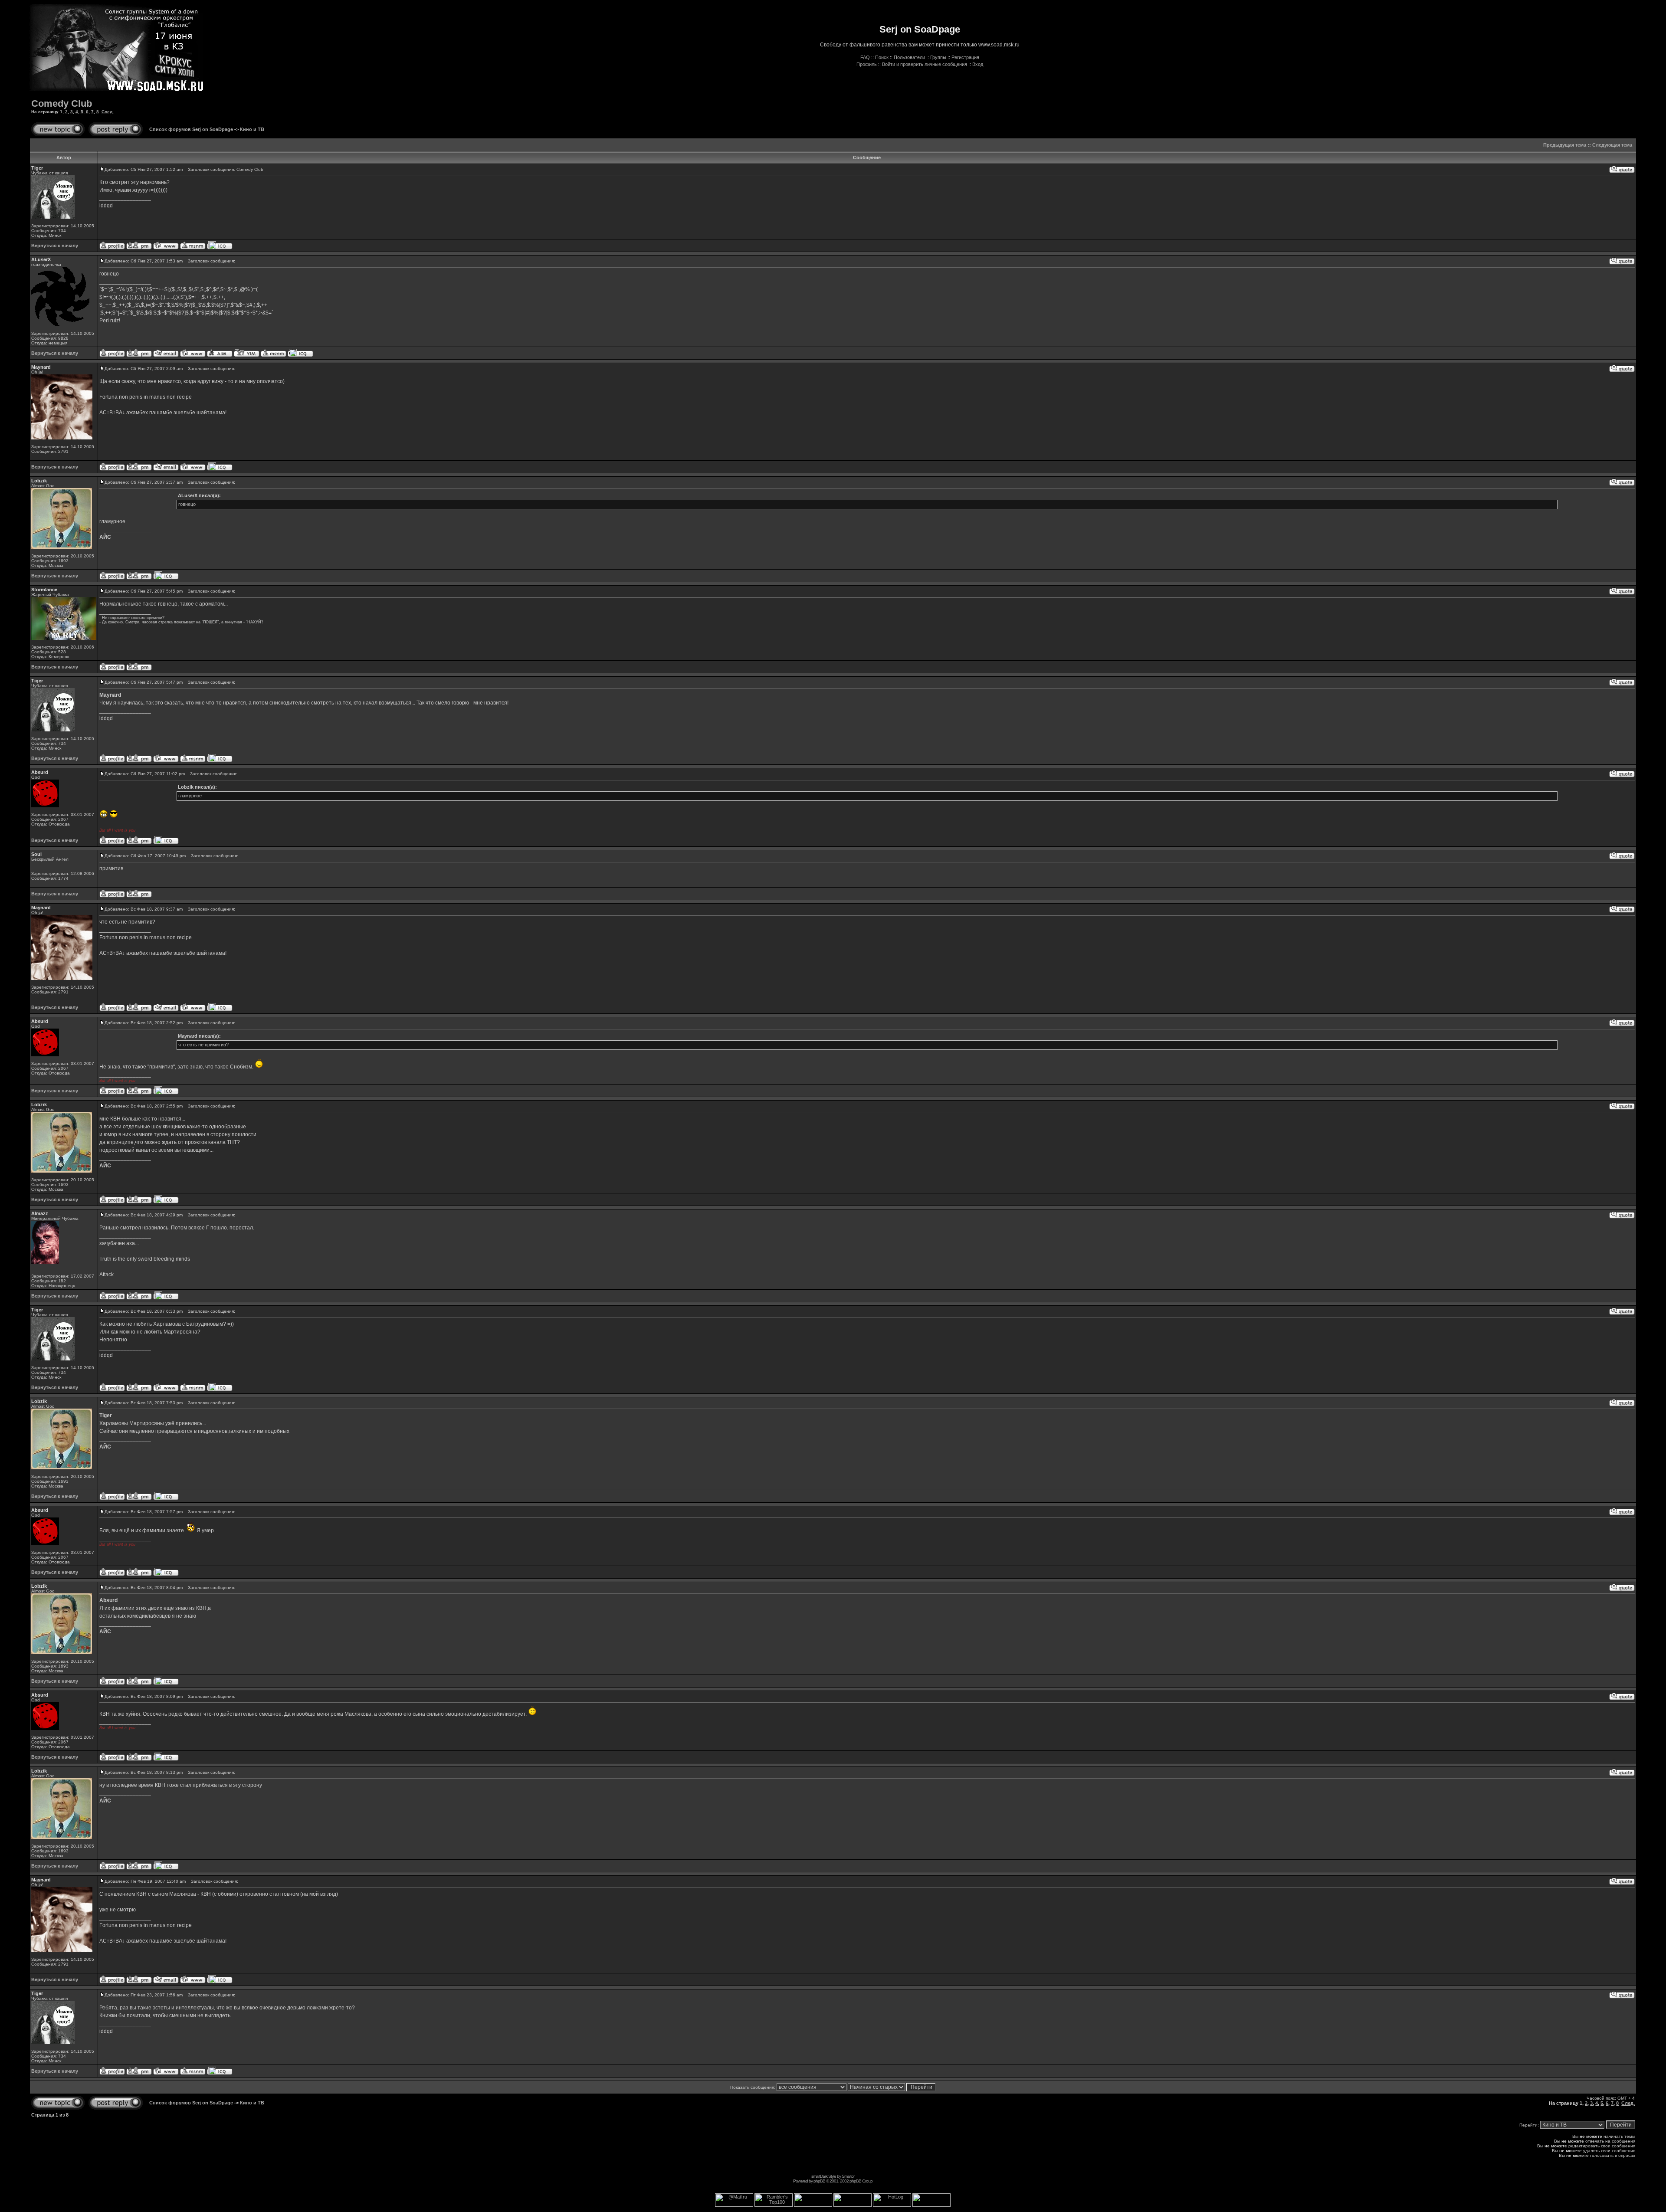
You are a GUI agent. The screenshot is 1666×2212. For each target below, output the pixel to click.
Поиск (882, 57)
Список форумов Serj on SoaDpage (191, 129)
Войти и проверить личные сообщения (925, 64)
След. (108, 112)
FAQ (865, 57)
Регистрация (965, 57)
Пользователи (909, 57)
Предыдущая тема (1565, 145)
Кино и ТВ (252, 129)
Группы (938, 57)
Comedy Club (62, 103)
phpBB (819, 2181)
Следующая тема (1612, 145)
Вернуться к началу (55, 246)
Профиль (867, 64)
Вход (978, 64)
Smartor (848, 2176)
